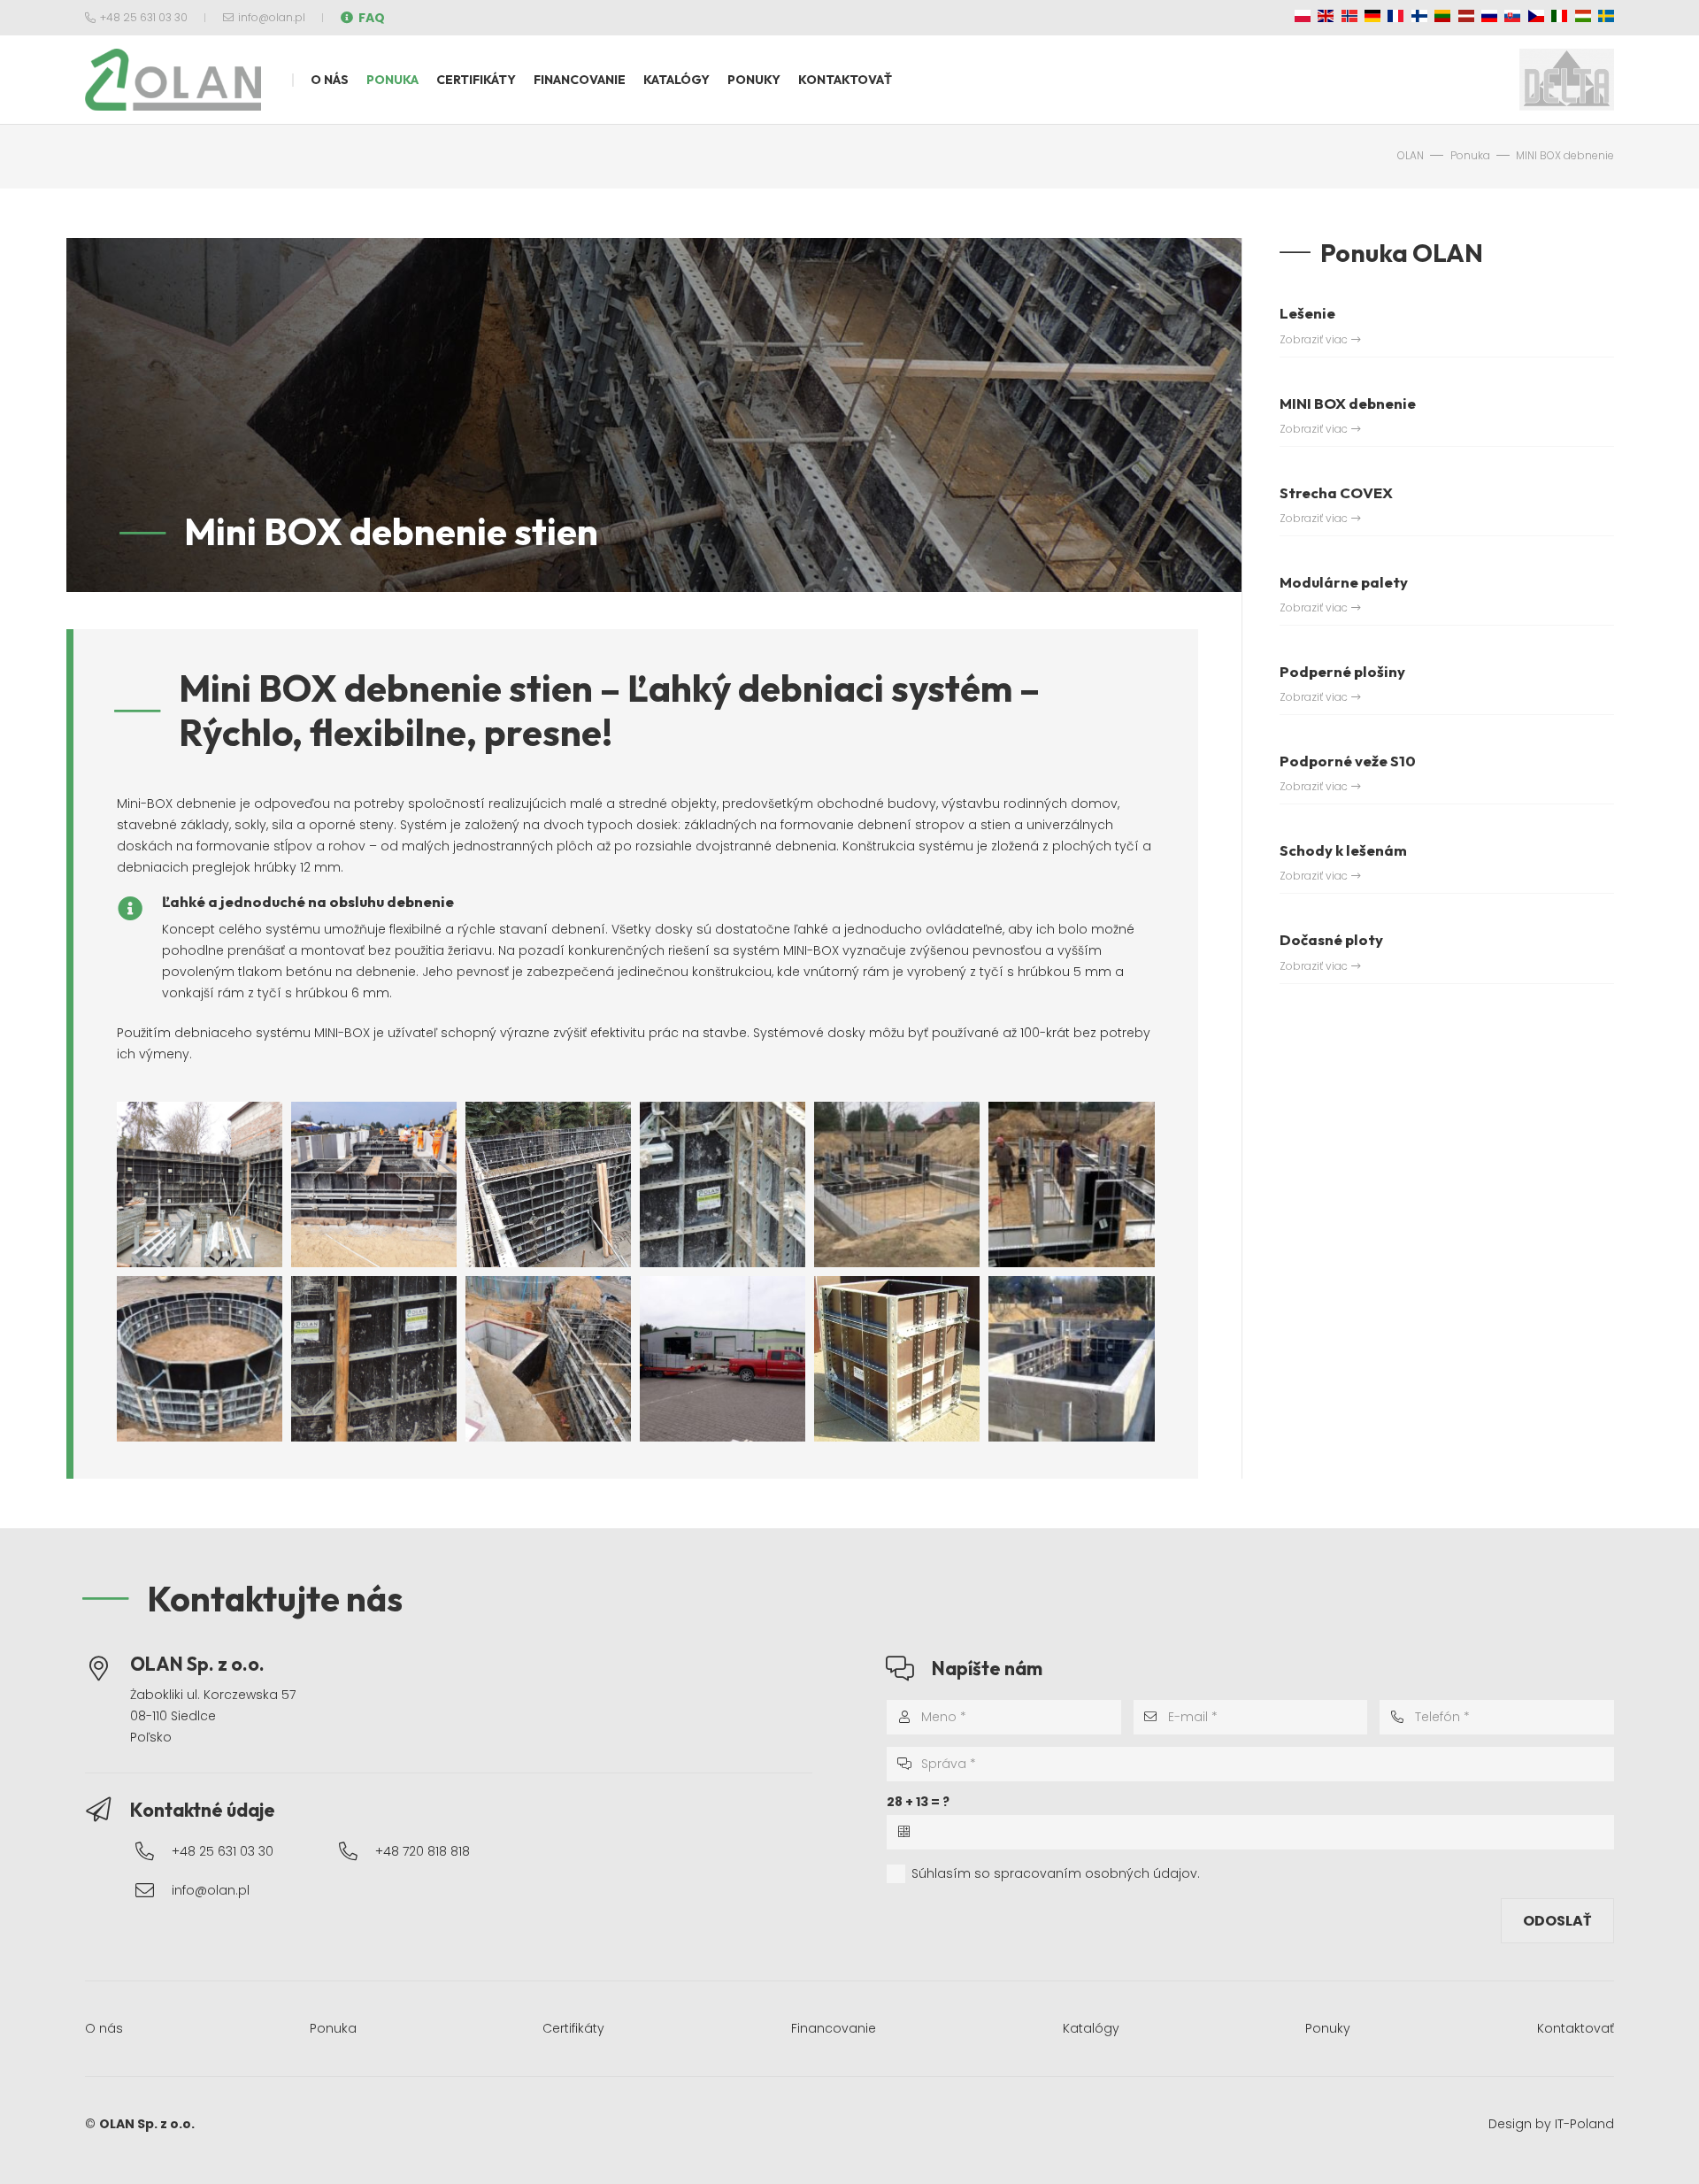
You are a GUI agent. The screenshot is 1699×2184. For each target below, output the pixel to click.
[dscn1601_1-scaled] (200, 1184)
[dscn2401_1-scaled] (548, 1359)
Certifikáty (573, 2028)
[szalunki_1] (200, 1359)
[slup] (897, 1359)
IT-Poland (1584, 2124)
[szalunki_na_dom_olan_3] (897, 1184)
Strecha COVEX (1336, 492)
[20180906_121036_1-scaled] (374, 1184)
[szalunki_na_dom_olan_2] (1071, 1359)
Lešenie (1307, 313)
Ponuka (333, 2028)
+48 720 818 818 (423, 1851)
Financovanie (834, 2028)
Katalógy (1091, 2028)
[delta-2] (1567, 80)
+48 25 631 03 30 (223, 1851)
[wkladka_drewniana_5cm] (374, 1359)
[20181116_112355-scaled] (723, 1359)
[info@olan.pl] (153, 1891)
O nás (104, 2028)
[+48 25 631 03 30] (153, 1852)
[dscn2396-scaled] (723, 1184)
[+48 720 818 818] (357, 1852)
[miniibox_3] (548, 1184)
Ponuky (1328, 2028)
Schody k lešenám (1343, 850)
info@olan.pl (211, 1890)
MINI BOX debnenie (1348, 403)
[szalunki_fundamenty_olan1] (1071, 1184)
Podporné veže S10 (1348, 761)
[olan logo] (173, 80)
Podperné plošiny (1342, 671)
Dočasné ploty (1331, 939)
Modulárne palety (1344, 582)
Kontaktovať (1576, 2028)
